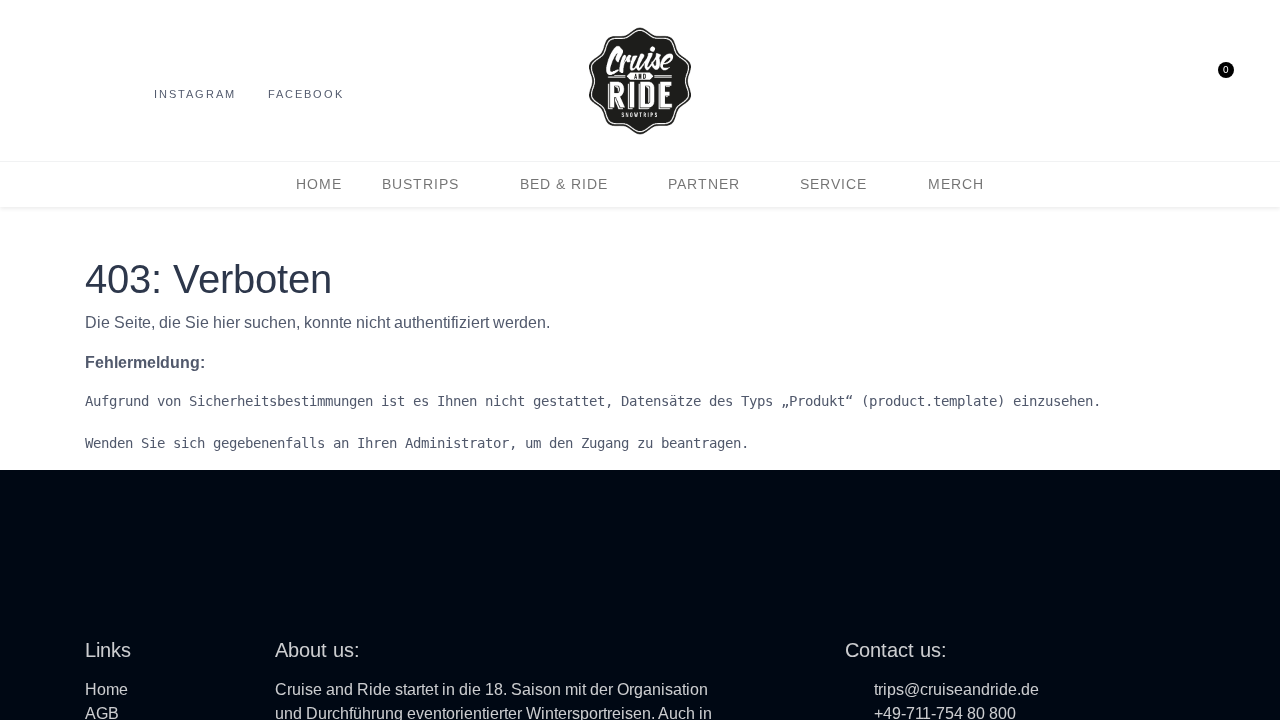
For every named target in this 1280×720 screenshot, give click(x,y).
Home (106, 689)
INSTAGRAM (195, 94)
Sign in (1177, 81)
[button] (1139, 81)
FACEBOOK (306, 94)
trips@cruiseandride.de (956, 689)
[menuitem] (319, 184)
